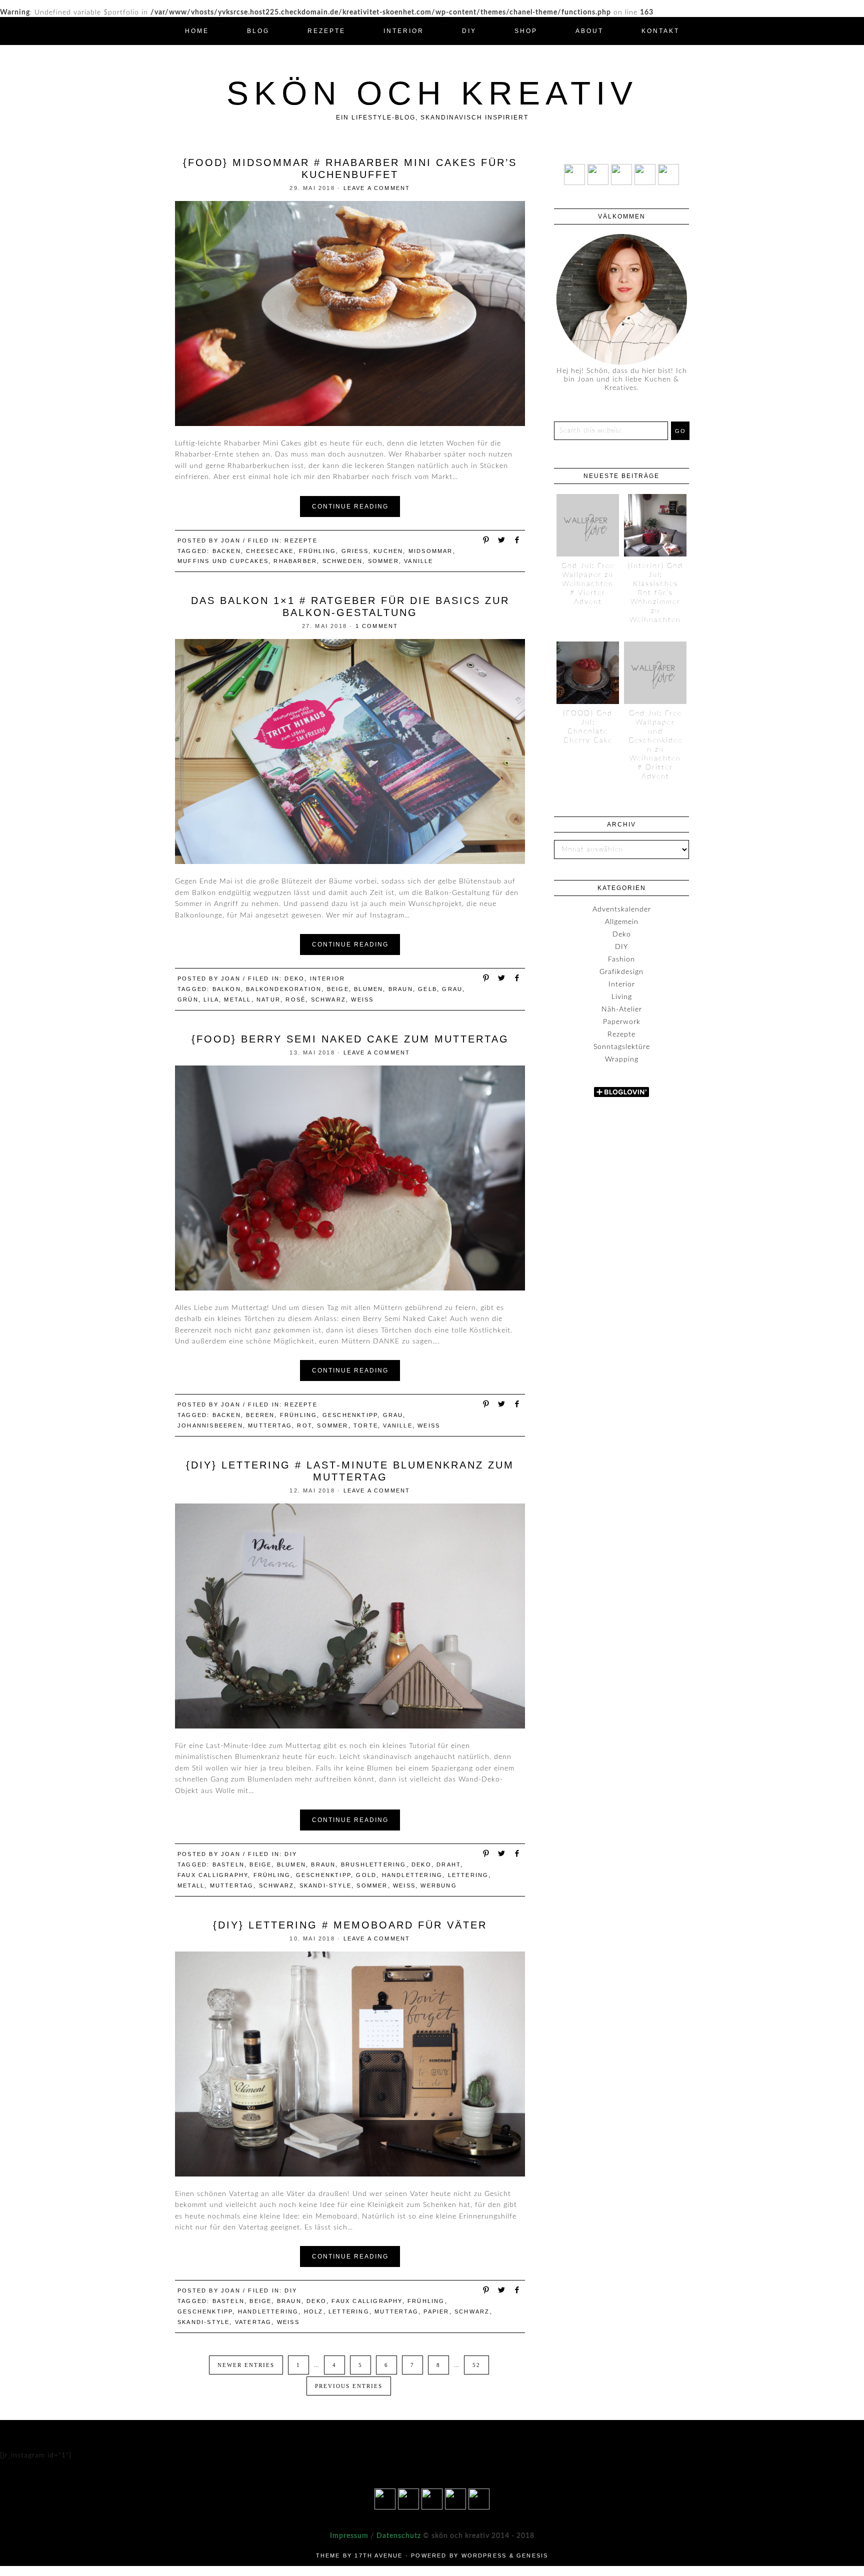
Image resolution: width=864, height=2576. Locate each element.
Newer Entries (246, 2365)
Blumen (368, 989)
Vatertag (253, 2322)
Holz (314, 2311)
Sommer (383, 561)
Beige (338, 989)
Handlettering (412, 1875)
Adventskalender (622, 909)
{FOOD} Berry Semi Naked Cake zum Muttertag (350, 1039)
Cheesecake (270, 551)
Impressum (349, 2536)
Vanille (418, 561)
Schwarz (328, 999)
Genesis (532, 2555)
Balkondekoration (284, 989)
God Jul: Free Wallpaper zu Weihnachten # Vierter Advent (588, 584)
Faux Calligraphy (213, 1875)
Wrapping (622, 1059)
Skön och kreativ (432, 93)
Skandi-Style (325, 1885)
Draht (448, 1864)
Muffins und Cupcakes (223, 561)
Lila (211, 999)
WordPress (484, 2555)
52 (476, 2365)
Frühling (318, 551)
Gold (366, 1875)
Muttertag (270, 1425)
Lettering (468, 1875)
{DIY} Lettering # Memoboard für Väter (350, 1925)
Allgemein (622, 922)
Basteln (228, 1864)
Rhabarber (295, 561)
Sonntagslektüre (622, 1047)
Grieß (355, 551)
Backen (227, 551)
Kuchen (388, 551)
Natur (268, 999)
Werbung (438, 1885)
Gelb (427, 989)
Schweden (343, 561)
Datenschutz (398, 2536)
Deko (294, 978)
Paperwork (622, 1022)
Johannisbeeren (210, 1425)
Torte (366, 1425)
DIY (291, 1854)
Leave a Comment (377, 188)
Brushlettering (374, 1864)
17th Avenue (378, 2555)
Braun (401, 989)
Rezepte (301, 540)
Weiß (362, 999)
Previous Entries (349, 2386)
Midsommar (431, 551)
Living (622, 997)
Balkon (227, 989)
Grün (188, 999)
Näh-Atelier (622, 1009)
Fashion (621, 959)
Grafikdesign (621, 972)
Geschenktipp (350, 1415)
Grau (452, 989)
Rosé (295, 999)
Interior (328, 978)
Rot (304, 1425)
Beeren (260, 1415)
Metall (237, 999)
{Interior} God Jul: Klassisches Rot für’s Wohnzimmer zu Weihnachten (655, 593)
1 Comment (377, 626)
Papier (436, 2311)
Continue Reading (350, 506)
